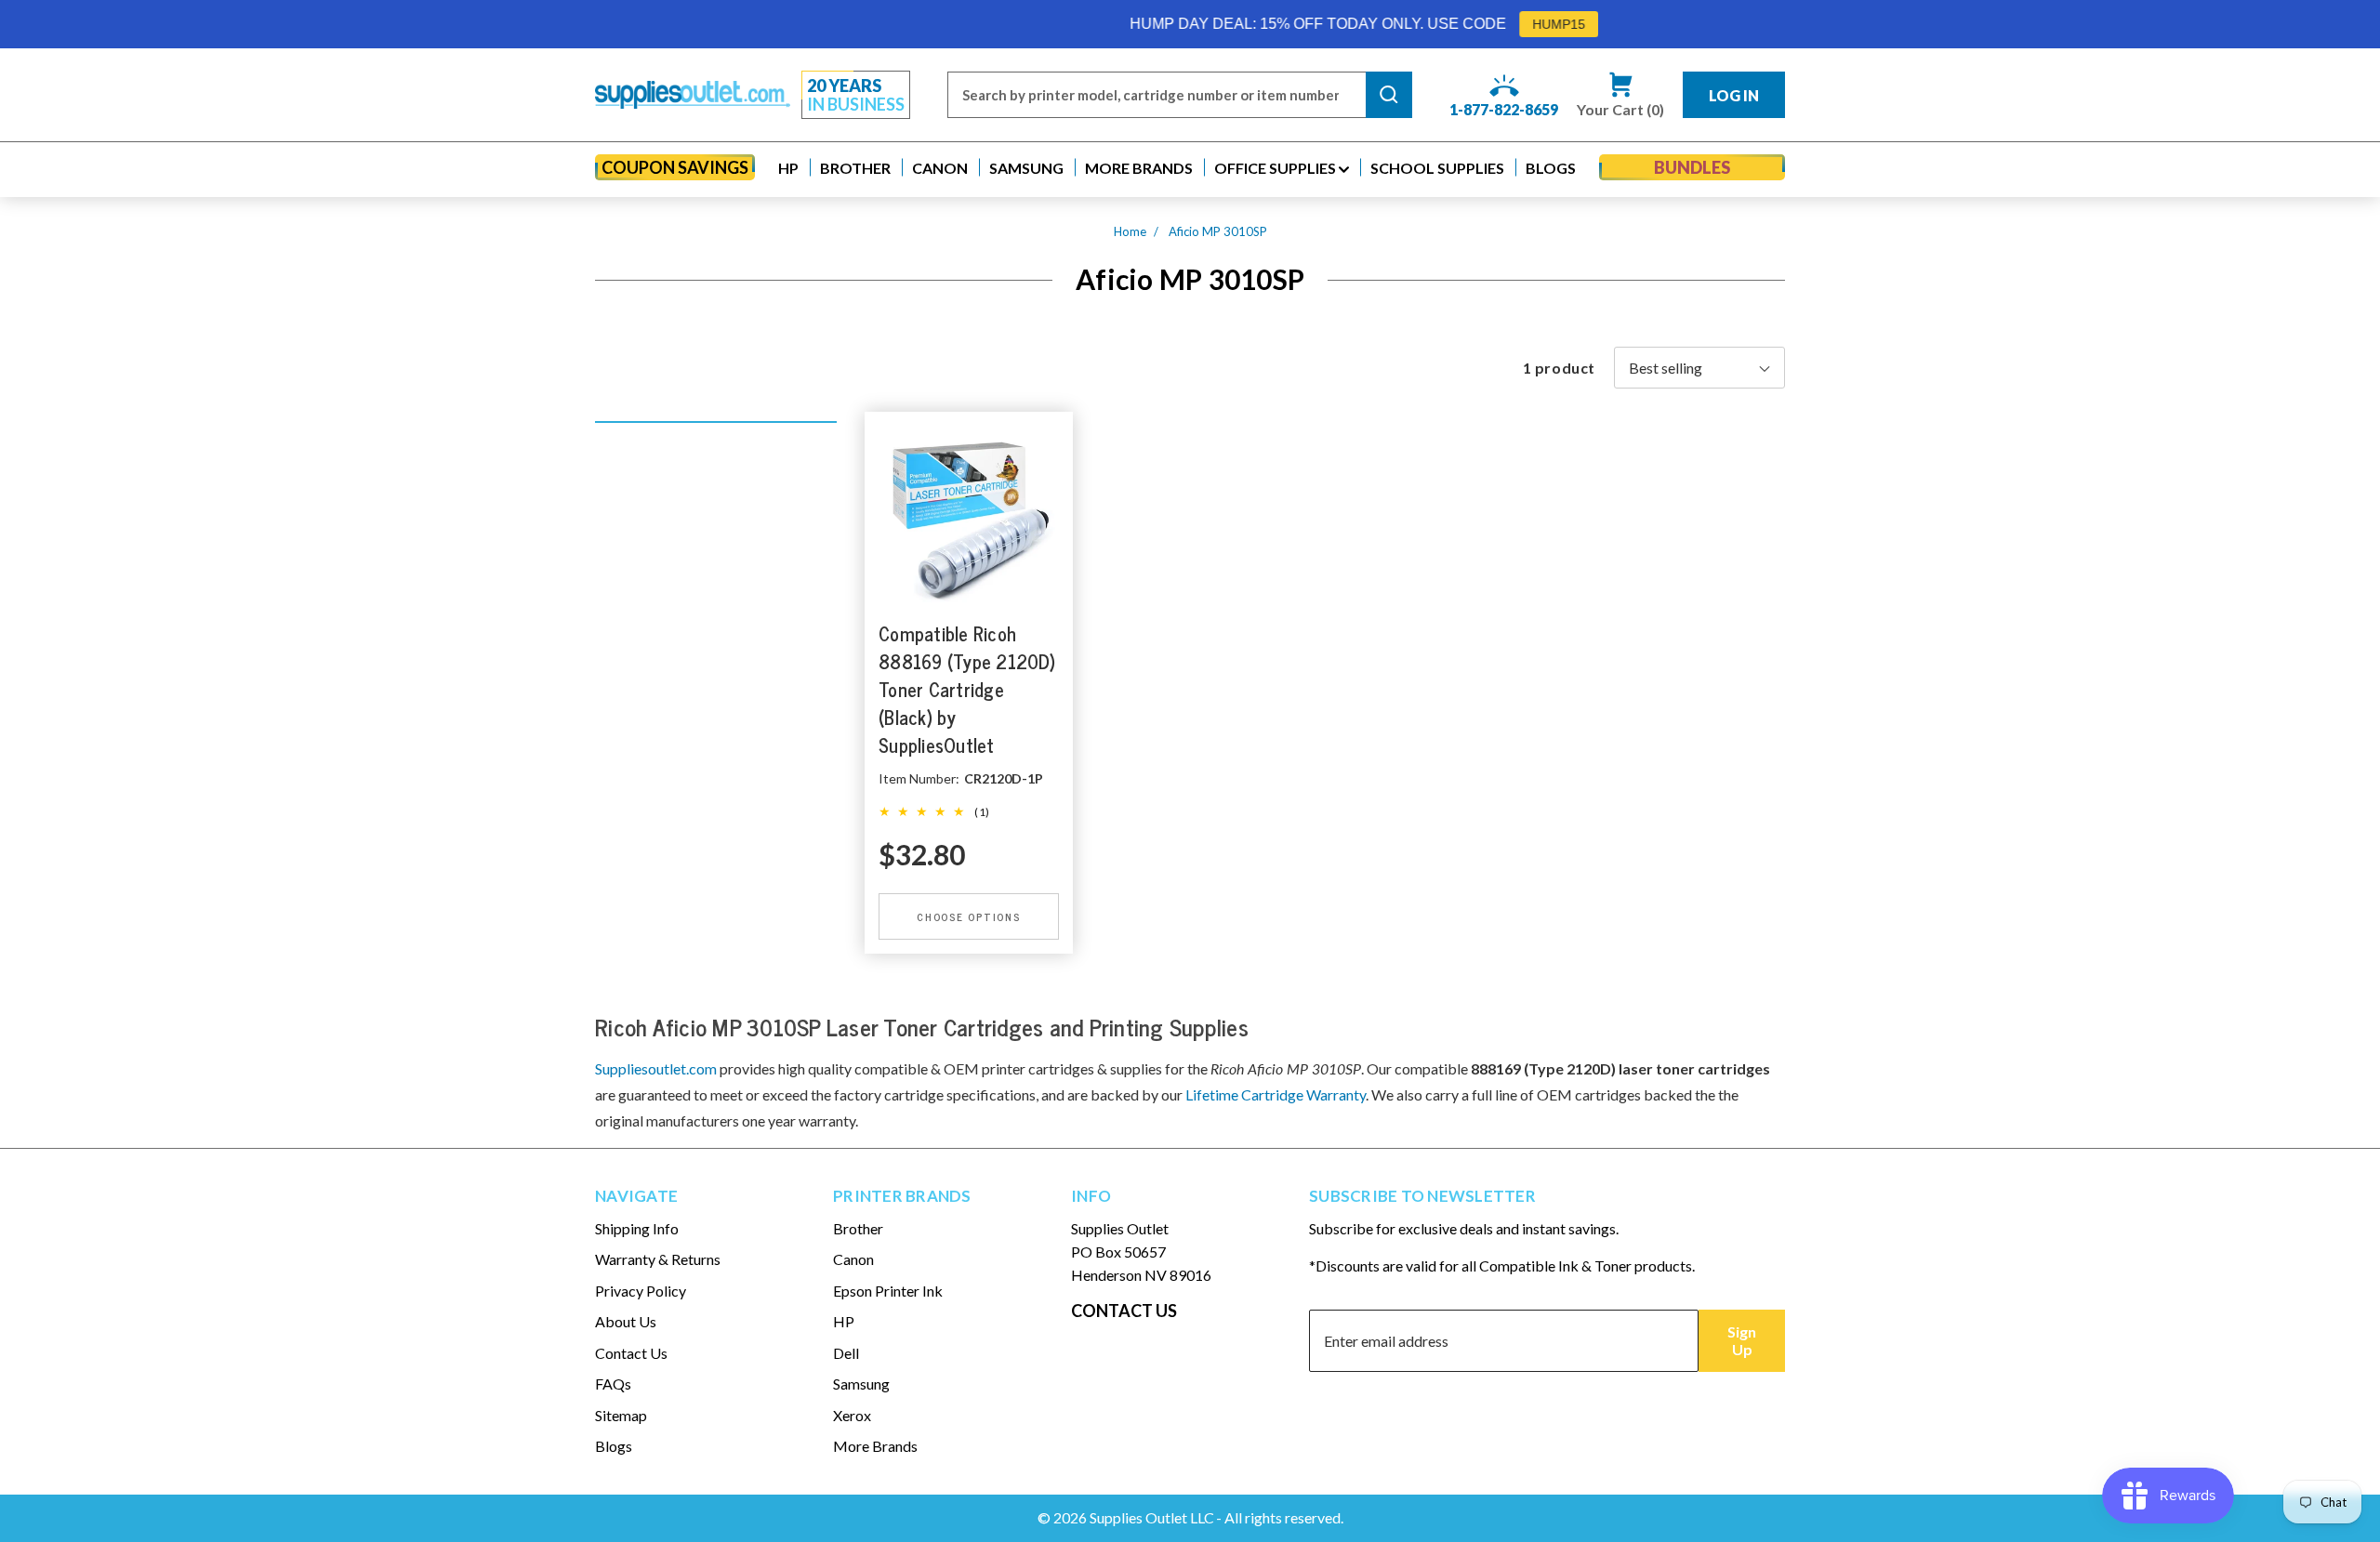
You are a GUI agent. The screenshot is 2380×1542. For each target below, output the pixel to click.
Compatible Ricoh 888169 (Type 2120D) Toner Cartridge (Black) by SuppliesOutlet (967, 689)
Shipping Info (637, 1228)
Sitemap (621, 1415)
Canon (853, 1259)
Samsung (861, 1384)
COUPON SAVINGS (675, 167)
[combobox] (1157, 95)
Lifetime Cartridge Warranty (1276, 1094)
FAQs (613, 1384)
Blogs (614, 1446)
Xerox (852, 1415)
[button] (788, 168)
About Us (626, 1321)
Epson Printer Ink (888, 1291)
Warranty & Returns (658, 1259)
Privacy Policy (641, 1291)
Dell (846, 1353)
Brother (858, 1228)
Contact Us (631, 1353)
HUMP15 (1461, 24)
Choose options (969, 916)
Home (1130, 231)
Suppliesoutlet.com (656, 1068)
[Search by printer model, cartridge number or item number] (1389, 95)
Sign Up (1742, 1340)
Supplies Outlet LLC (1152, 1517)
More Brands (875, 1446)
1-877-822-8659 (1504, 109)
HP (844, 1321)
